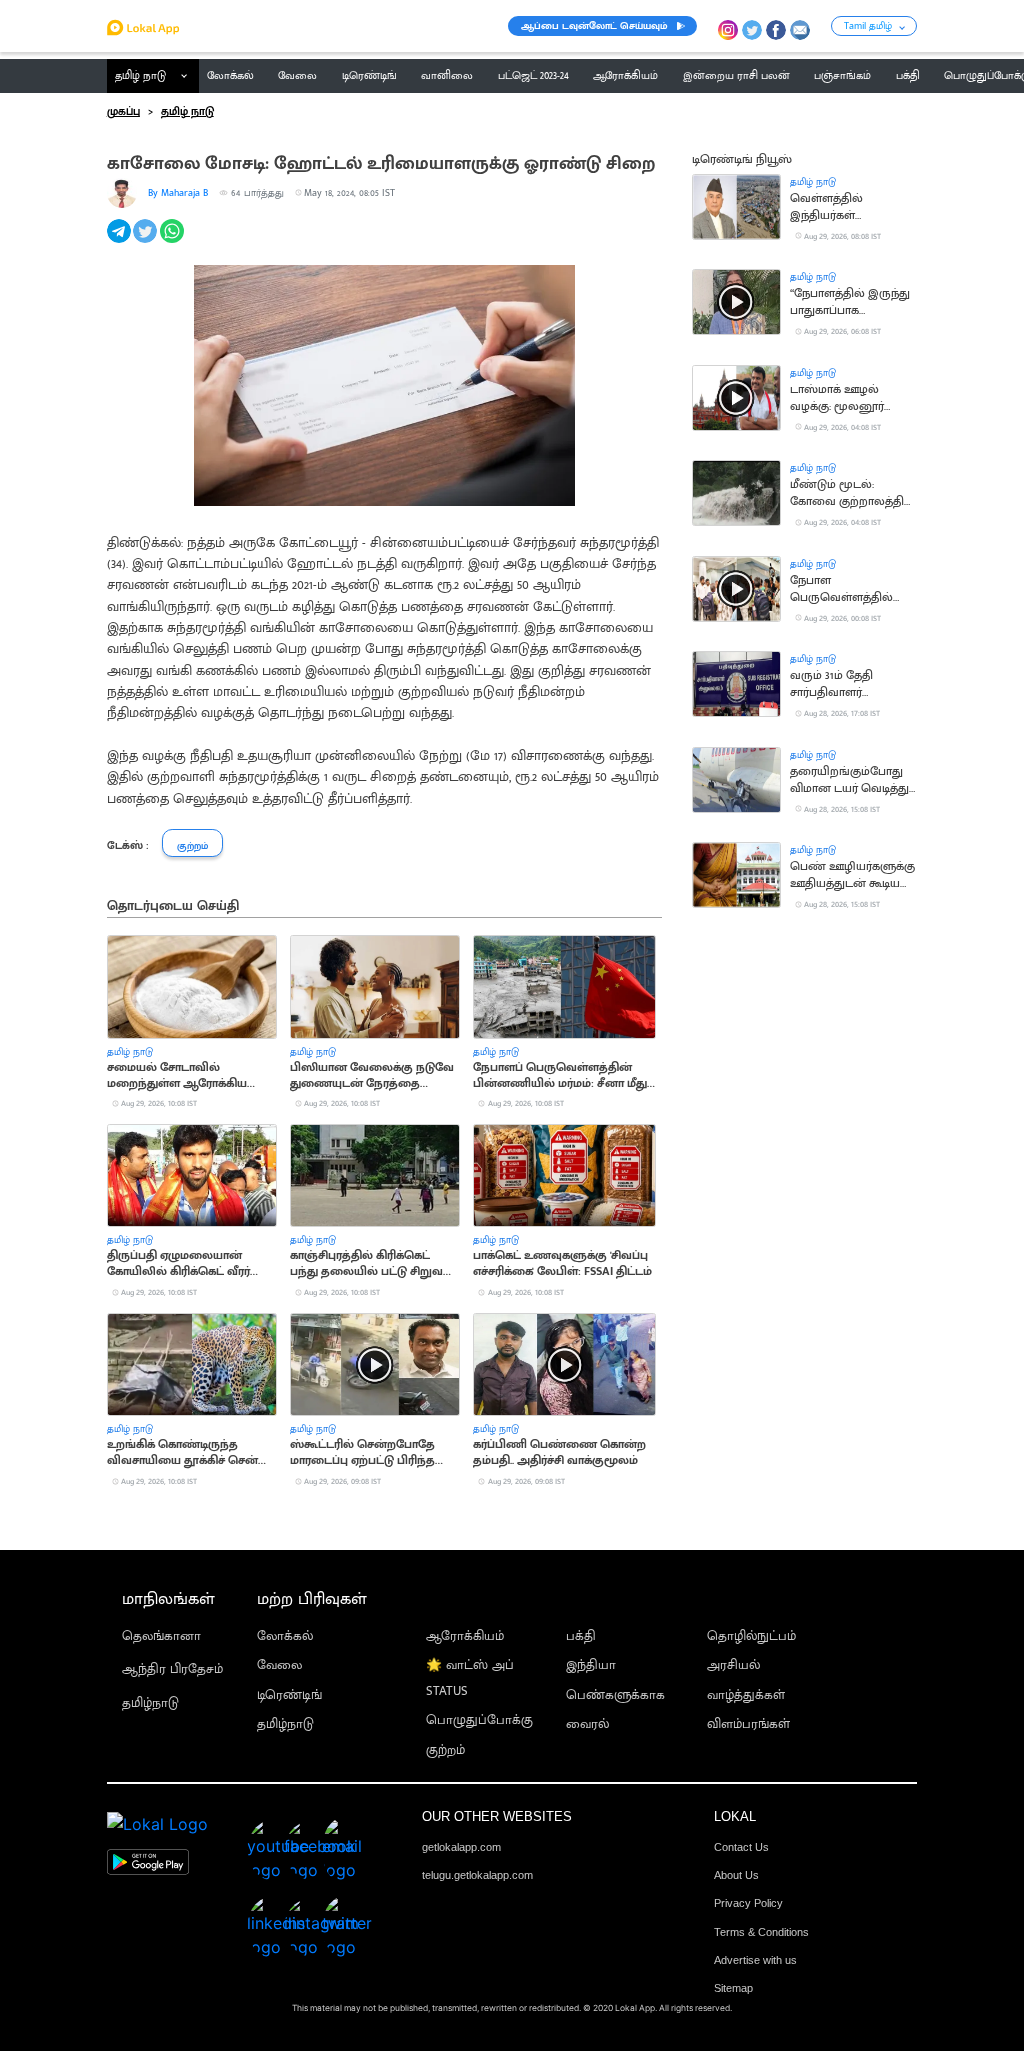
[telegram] (120, 242)
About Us (736, 1875)
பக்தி (581, 1636)
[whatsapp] (173, 242)
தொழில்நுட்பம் (751, 1636)
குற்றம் (445, 1750)
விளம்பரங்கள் (748, 1724)
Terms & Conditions (761, 1932)
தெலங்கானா (161, 1636)
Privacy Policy (748, 1903)
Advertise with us (755, 1960)
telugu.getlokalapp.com (477, 1875)
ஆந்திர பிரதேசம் (172, 1669)
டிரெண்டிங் (289, 1695)
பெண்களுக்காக (615, 1695)
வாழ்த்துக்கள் (746, 1695)
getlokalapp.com (461, 1847)
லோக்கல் (285, 1636)
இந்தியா (591, 1665)
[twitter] (146, 242)
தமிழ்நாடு (150, 1703)
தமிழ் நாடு (140, 76)
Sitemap (733, 1988)
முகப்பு (123, 112)
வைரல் (587, 1724)
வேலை (279, 1665)
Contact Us (741, 1847)
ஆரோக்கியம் (465, 1636)
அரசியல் (733, 1665)
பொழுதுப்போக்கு (479, 1720)
